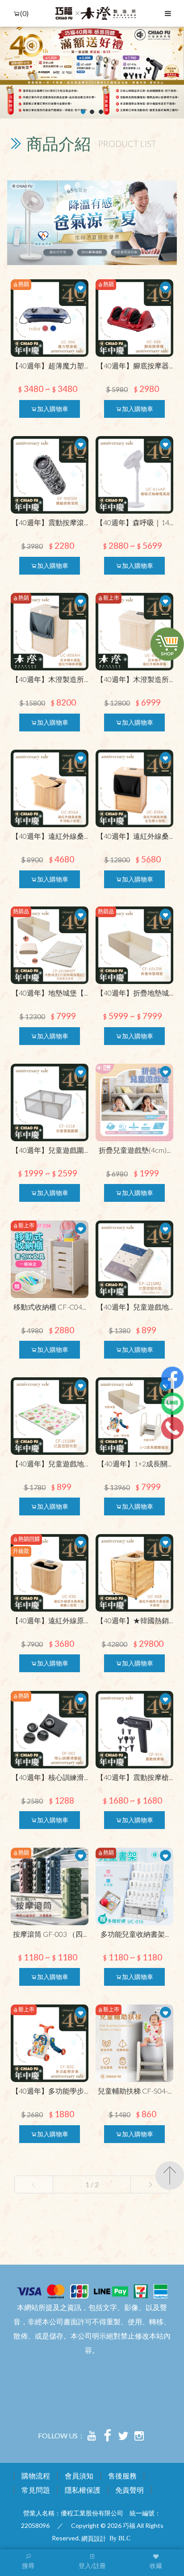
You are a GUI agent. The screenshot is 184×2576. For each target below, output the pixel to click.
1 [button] (83, 112)
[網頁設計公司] (120, 2538)
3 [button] (101, 112)
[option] (92, 73)
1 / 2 (92, 2184)
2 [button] (92, 112)
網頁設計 (94, 2538)
